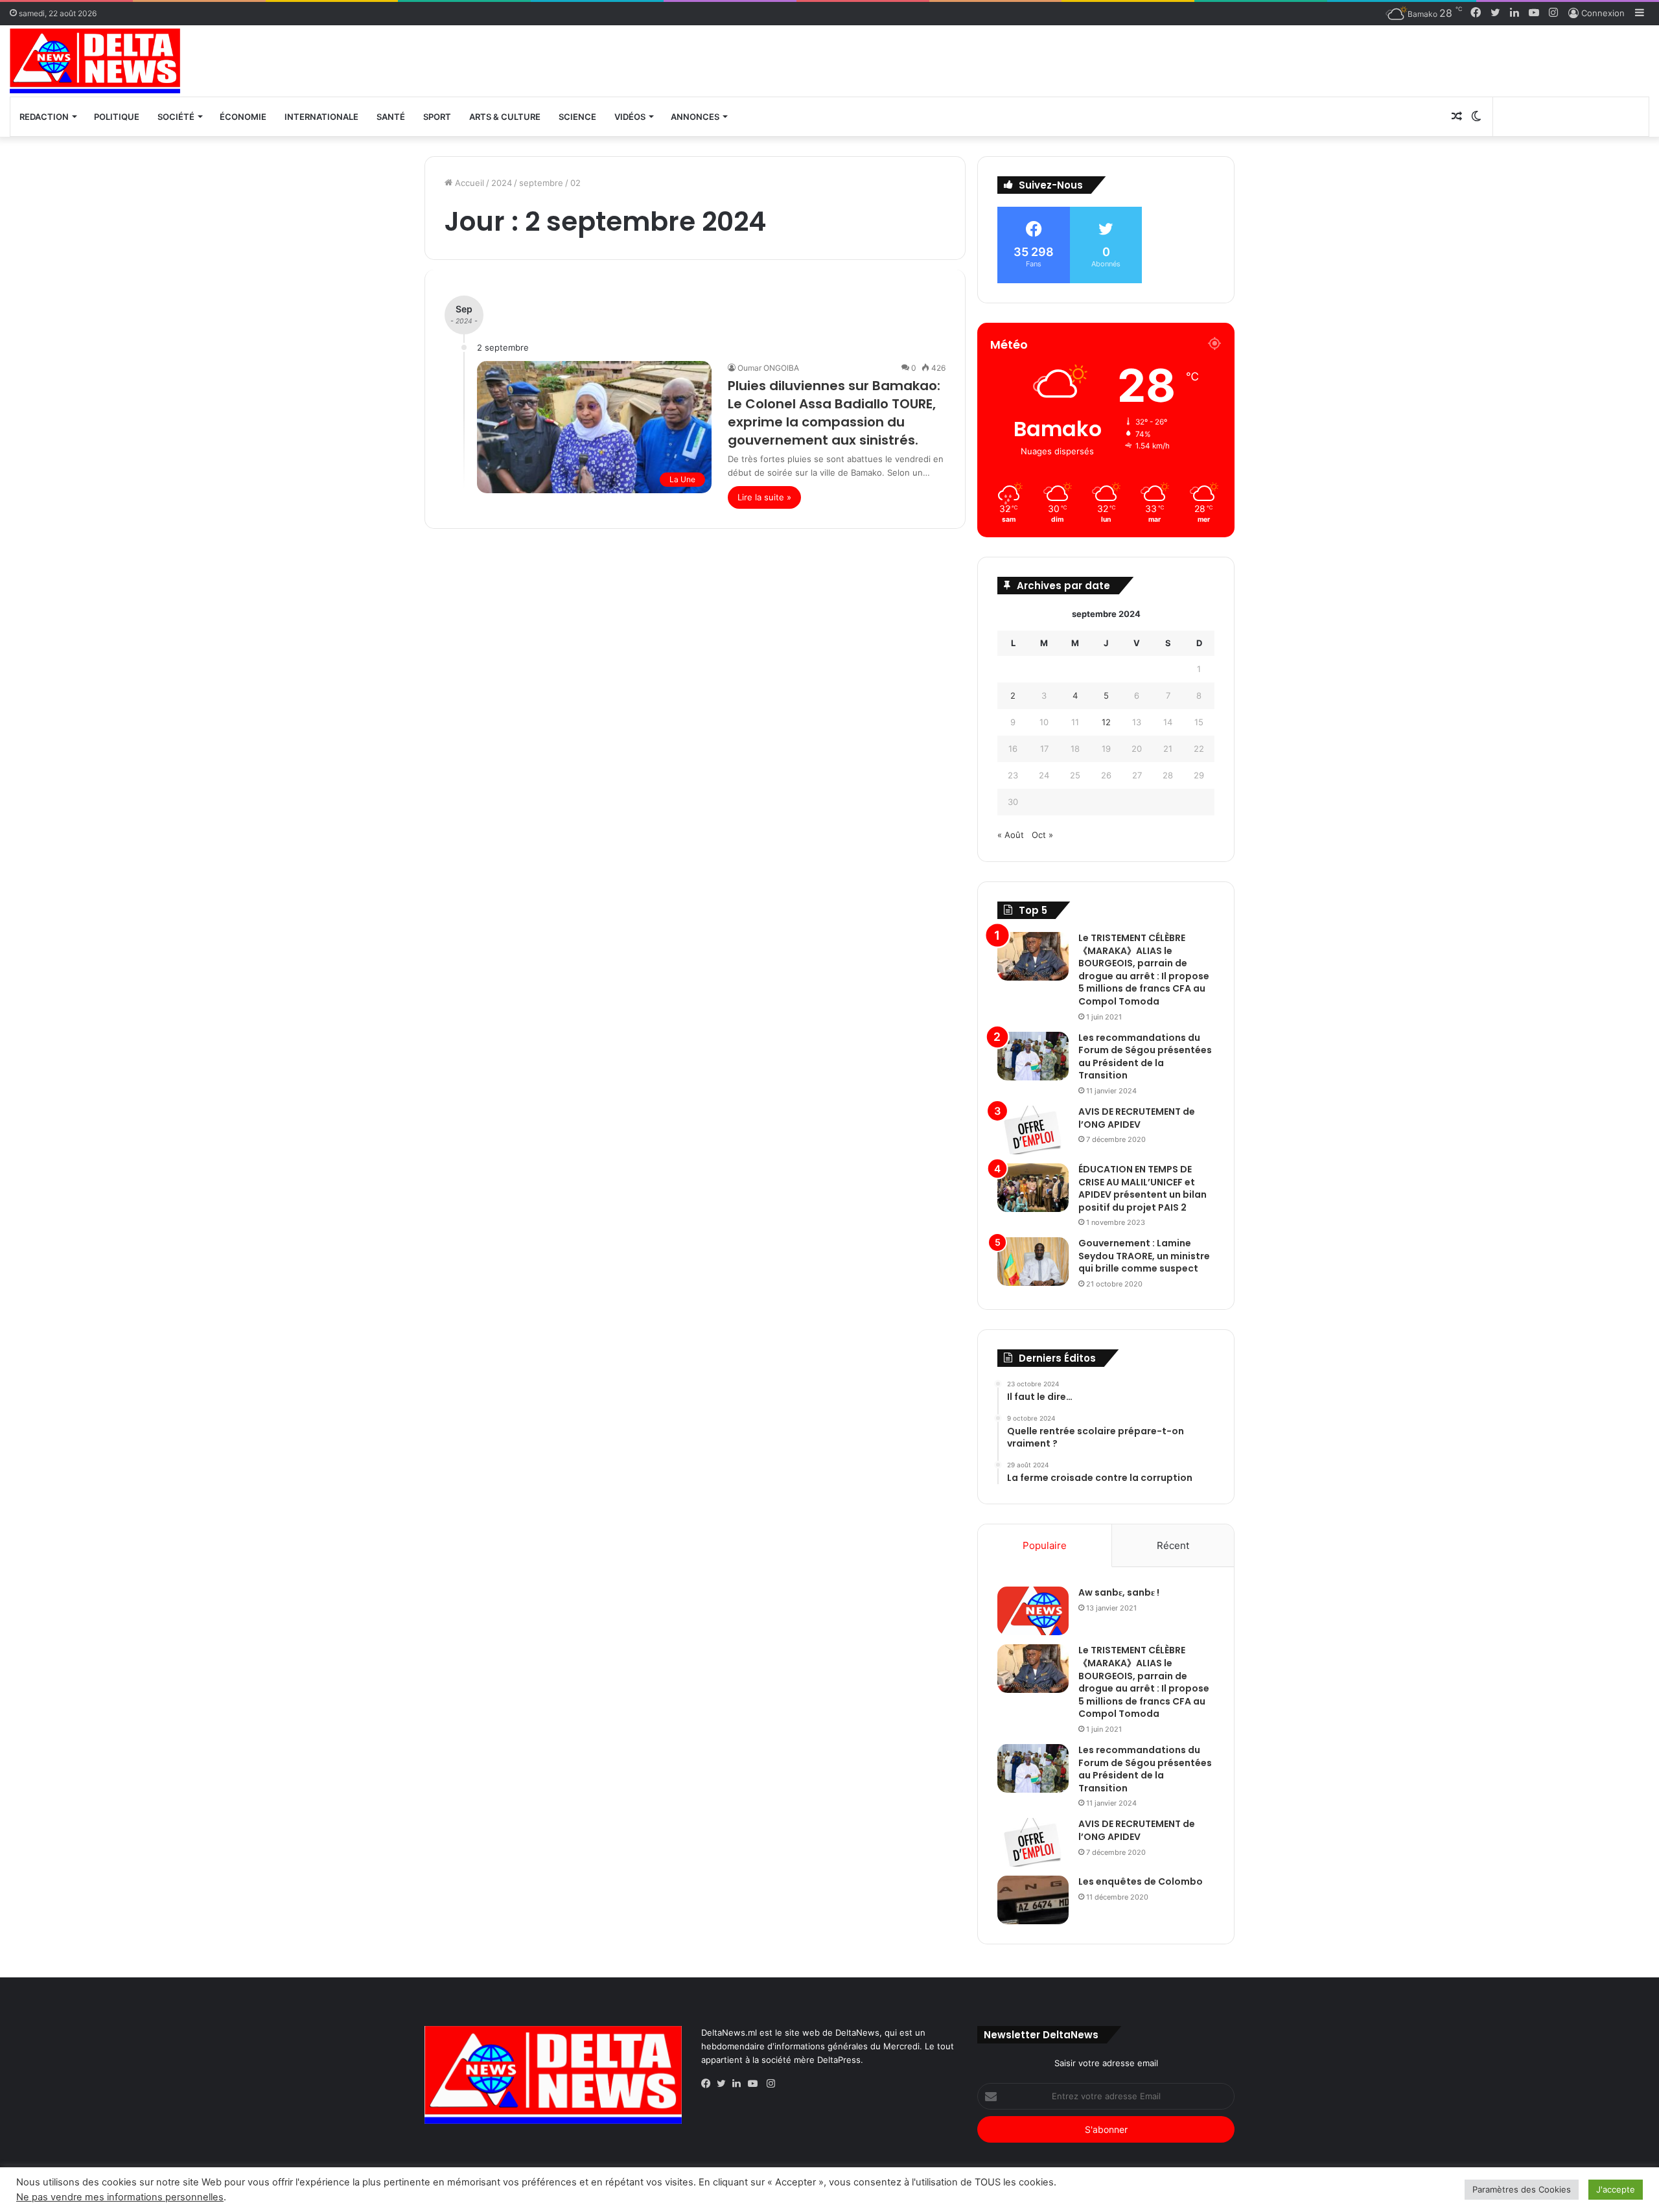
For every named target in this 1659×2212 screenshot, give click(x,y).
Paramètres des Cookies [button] (1522, 2189)
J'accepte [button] (1616, 2189)
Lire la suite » (764, 497)
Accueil (468, 183)
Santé (391, 117)
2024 (502, 183)
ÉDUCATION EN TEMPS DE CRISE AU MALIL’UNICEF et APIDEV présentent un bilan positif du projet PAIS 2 (1143, 1188)
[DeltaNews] (95, 61)
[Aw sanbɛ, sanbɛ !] (1033, 1611)
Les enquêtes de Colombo (1141, 1881)
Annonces (695, 117)
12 (1106, 722)
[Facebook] (709, 2084)
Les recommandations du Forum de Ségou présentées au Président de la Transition (1145, 1057)
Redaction (44, 117)
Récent (1173, 1545)
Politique (117, 117)
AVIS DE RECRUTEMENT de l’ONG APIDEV (1137, 1118)
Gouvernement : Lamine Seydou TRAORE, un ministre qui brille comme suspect (1144, 1256)
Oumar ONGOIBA (768, 368)
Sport (437, 117)
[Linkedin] (740, 2084)
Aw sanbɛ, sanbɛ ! (1119, 1592)
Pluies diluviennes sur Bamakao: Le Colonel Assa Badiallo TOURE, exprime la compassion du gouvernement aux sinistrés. (834, 413)
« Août (1011, 835)
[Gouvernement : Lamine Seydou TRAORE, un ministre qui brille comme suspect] (1033, 1262)
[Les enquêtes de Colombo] (1033, 1900)
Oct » (1042, 835)
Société (176, 117)
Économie (243, 117)
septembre (541, 183)
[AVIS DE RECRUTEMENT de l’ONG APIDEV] (1033, 1130)
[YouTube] (756, 2084)
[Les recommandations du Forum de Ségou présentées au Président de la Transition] (1033, 1056)
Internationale (321, 117)
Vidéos (630, 117)
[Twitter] (725, 2084)
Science (577, 117)
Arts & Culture (505, 117)
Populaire (1045, 1545)
